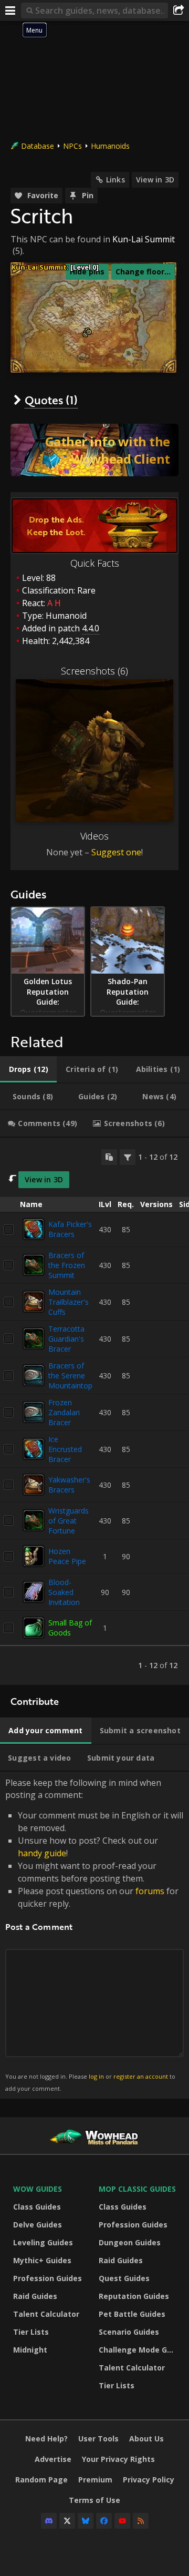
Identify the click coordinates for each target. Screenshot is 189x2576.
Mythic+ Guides (42, 2260)
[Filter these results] (128, 1157)
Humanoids (110, 146)
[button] (85, 335)
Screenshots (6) (94, 671)
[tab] (28, 1069)
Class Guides (37, 2207)
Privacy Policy (149, 2480)
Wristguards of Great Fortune (69, 1521)
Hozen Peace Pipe (67, 1556)
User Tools (98, 2439)
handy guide (42, 1853)
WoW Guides (38, 2189)
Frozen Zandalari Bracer (64, 1412)
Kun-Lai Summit (144, 239)
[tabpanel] (94, 1411)
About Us (146, 2439)
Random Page (41, 2480)
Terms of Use (94, 2500)
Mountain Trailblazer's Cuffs (69, 1302)
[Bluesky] (86, 2521)
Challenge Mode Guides (139, 2350)
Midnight (30, 2350)
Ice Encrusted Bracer (65, 1449)
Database (38, 146)
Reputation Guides (134, 2296)
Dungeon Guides (130, 2242)
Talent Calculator (46, 2314)
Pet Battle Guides (132, 2314)
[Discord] (49, 2521)
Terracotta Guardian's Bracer (66, 1339)
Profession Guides (48, 2278)
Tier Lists (31, 2332)
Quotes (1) (51, 400)
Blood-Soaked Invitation (64, 1592)
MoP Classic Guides (137, 2189)
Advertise (53, 2459)
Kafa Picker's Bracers (70, 1229)
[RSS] (141, 2521)
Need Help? (46, 2439)
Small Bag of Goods (70, 1628)
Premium (95, 2480)
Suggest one (116, 852)
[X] (67, 2521)
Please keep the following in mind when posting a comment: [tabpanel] (94, 1934)
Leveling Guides (43, 2242)
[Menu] (10, 11)
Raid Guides (35, 2296)
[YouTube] (122, 2521)
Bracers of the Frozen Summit (67, 1265)
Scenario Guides (129, 2332)
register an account (141, 2076)
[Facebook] (104, 2521)
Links (115, 180)
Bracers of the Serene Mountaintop (70, 1376)
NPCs (72, 146)
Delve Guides (38, 2225)
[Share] (178, 11)
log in (96, 2076)
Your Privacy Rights (118, 2459)
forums (150, 1891)
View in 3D (155, 180)
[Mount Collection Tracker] (94, 450)
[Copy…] (109, 1157)
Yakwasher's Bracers (69, 1485)
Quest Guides (124, 2278)
